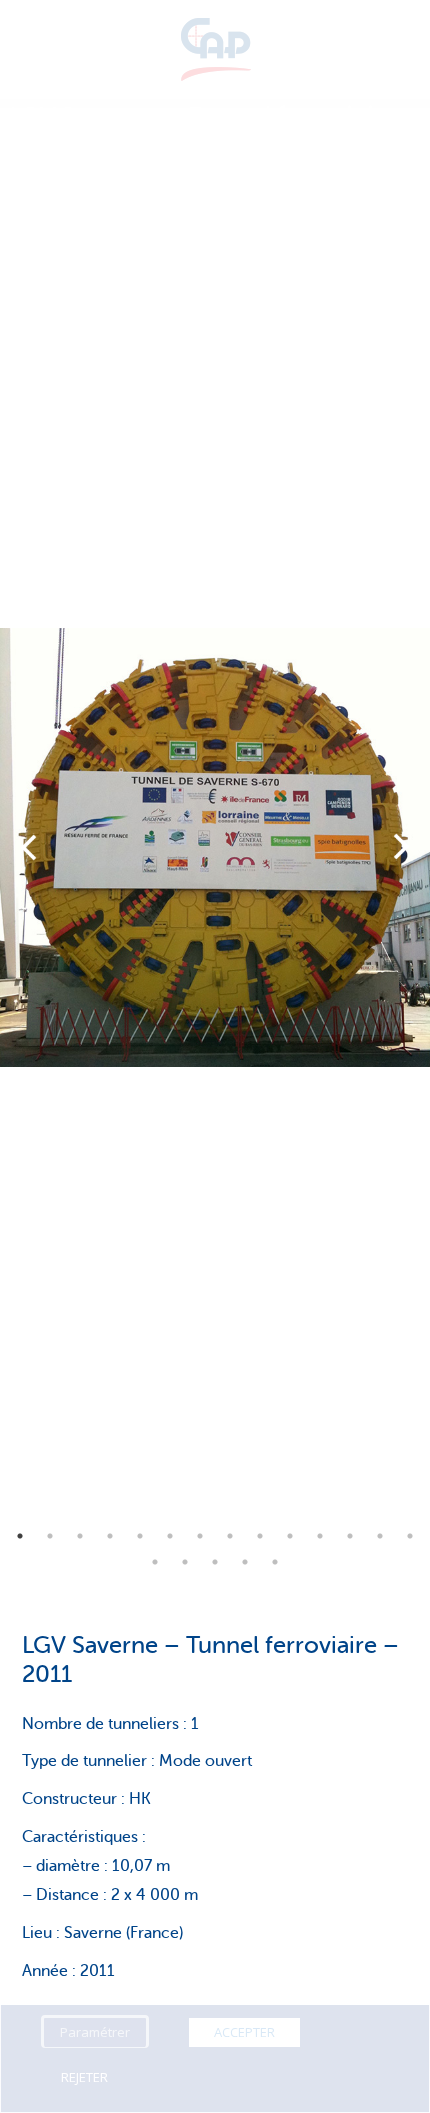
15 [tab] (155, 1562)
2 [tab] (50, 1536)
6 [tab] (170, 1536)
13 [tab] (380, 1536)
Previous (28, 847)
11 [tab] (320, 1536)
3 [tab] (80, 1536)
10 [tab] (290, 1536)
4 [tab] (110, 1536)
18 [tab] (245, 1562)
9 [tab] (260, 1536)
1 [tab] (20, 1536)
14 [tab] (410, 1536)
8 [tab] (230, 1536)
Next (401, 847)
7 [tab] (200, 1536)
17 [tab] (215, 1562)
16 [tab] (185, 1562)
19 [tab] (275, 1562)
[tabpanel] (215, 847)
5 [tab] (140, 1536)
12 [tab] (350, 1536)
